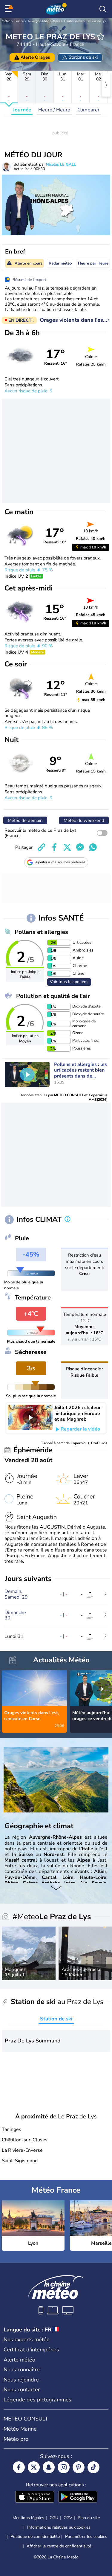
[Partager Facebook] (54, 847)
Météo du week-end (84, 820)
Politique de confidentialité (35, 2537)
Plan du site (89, 2518)
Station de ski (56, 2019)
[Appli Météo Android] (78, 2497)
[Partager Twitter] (67, 847)
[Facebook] (19, 2467)
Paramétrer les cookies (86, 2537)
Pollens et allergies (41, 932)
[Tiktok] (93, 2467)
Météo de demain (25, 820)
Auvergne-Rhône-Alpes (44, 21)
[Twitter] (34, 2467)
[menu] (9, 9)
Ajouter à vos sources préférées (60, 862)
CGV (68, 2518)
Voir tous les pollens (69, 982)
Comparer (88, 110)
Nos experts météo (27, 2339)
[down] (56, 1889)
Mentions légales (28, 2518)
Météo (6, 21)
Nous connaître (22, 2370)
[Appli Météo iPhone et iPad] (35, 2497)
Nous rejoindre (21, 2380)
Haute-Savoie (73, 21)
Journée (22, 110)
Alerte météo (19, 2360)
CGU (54, 2518)
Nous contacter (22, 2390)
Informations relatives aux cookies (59, 2527)
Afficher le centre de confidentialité (59, 2546)
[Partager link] (42, 847)
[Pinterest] (79, 2467)
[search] (103, 9)
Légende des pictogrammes (37, 2400)
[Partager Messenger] (80, 847)
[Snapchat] (49, 2467)
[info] (67, 1220)
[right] (106, 85)
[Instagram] (64, 2467)
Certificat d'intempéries (31, 2350)
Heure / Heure (54, 110)
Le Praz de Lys (96, 21)
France (19, 21)
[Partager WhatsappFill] (93, 847)
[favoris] (101, 37)
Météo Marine (20, 2429)
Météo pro (16, 2439)
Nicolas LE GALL (61, 164)
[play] (27, 1075)
